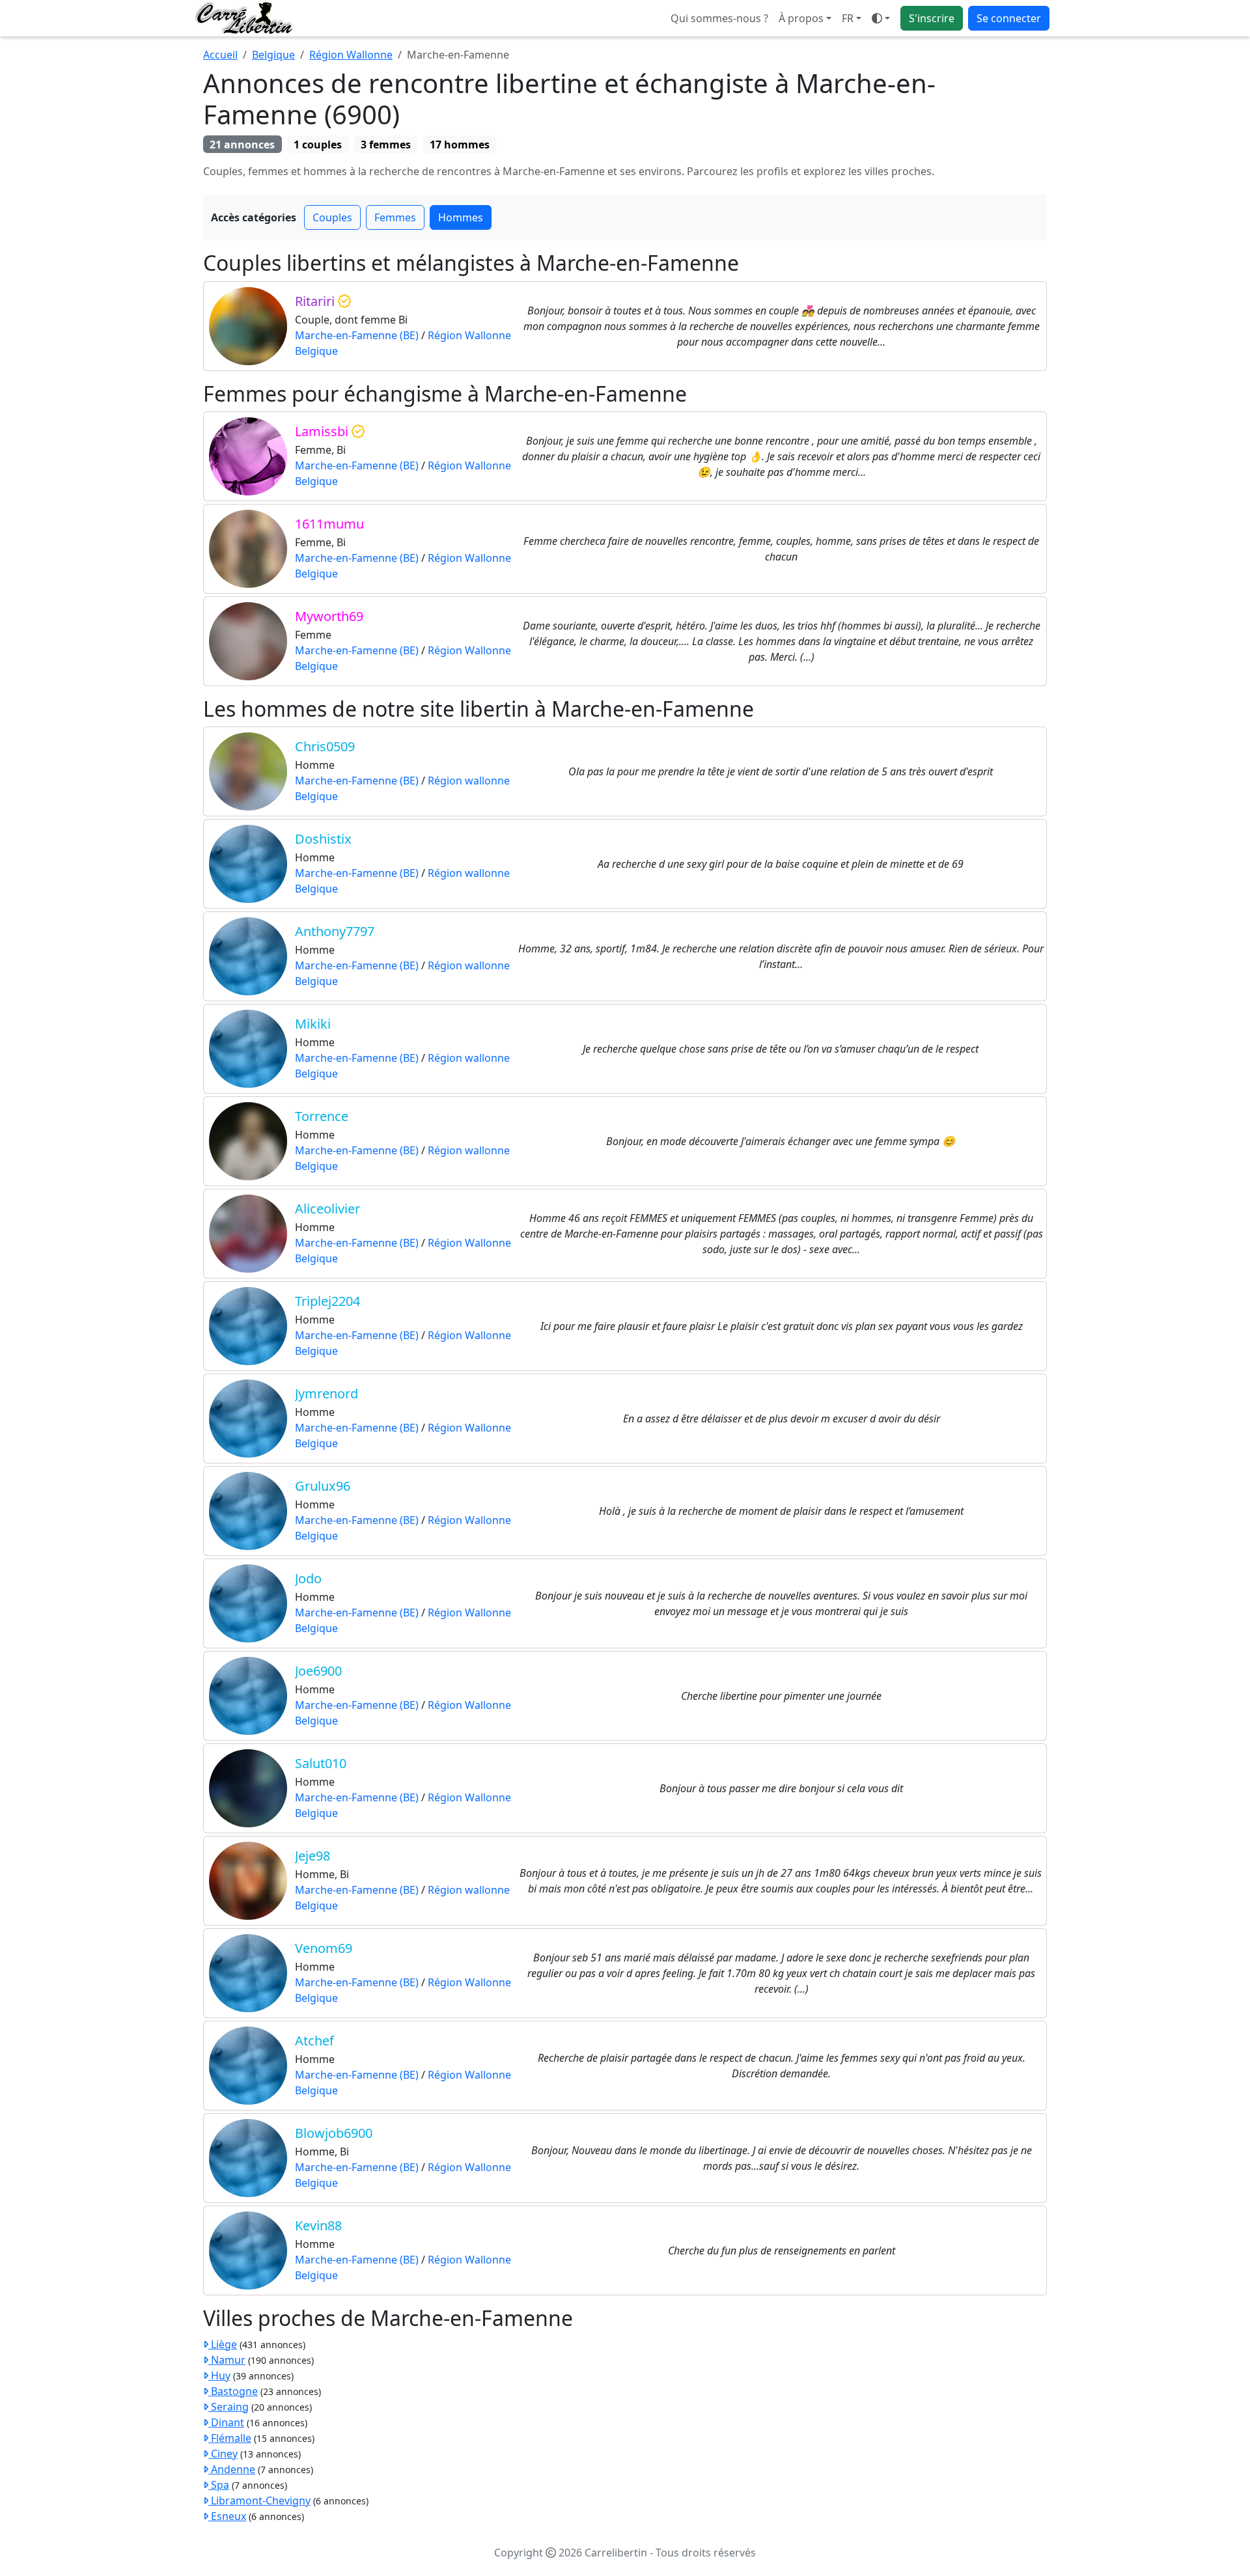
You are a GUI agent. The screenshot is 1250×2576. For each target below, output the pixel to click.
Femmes (395, 217)
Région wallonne (469, 781)
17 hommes (460, 145)
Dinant (226, 2422)
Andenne (232, 2469)
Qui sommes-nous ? (719, 18)
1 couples (318, 145)
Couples (332, 217)
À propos (801, 18)
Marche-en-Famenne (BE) (357, 335)
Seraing (229, 2407)
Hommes (461, 217)
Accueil (220, 55)
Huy (219, 2375)
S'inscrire (932, 18)
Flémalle (230, 2438)
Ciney (223, 2454)
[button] (852, 18)
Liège (223, 2344)
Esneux (227, 2516)
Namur (227, 2360)
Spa (219, 2485)
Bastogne (233, 2391)
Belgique (273, 55)
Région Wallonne (351, 55)
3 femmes (386, 145)
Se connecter (1009, 18)
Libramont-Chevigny (259, 2500)
